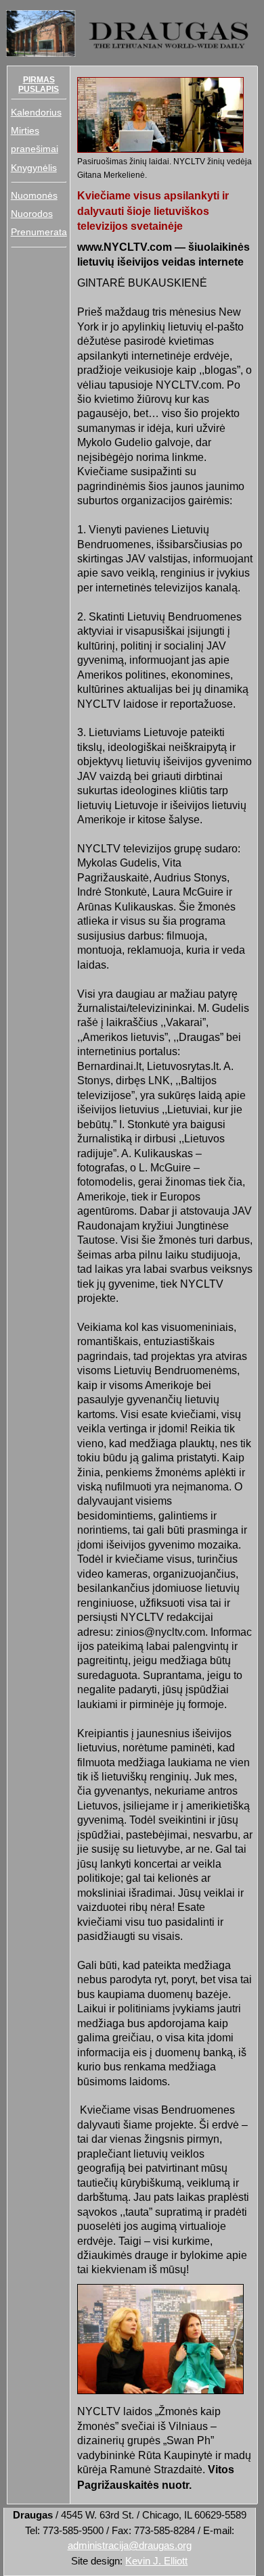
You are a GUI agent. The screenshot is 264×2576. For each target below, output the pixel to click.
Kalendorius (36, 112)
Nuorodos (32, 214)
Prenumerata (39, 232)
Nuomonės (34, 195)
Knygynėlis (34, 168)
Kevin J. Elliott (156, 2561)
